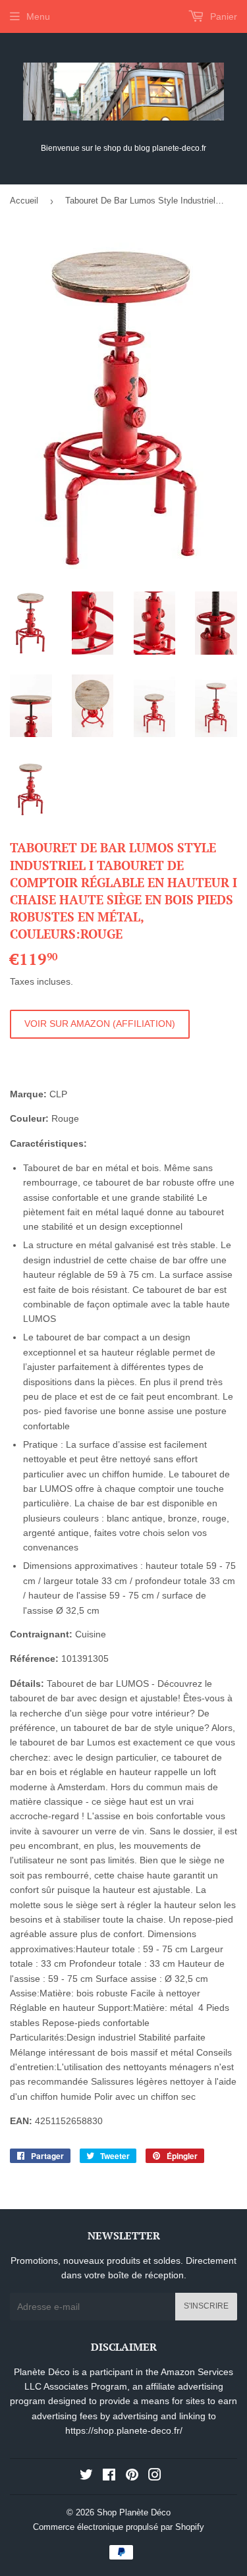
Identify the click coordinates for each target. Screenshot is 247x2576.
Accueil (24, 201)
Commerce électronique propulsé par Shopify (119, 2527)
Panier (222, 16)
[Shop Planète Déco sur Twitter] (86, 2477)
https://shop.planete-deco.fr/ (124, 2430)
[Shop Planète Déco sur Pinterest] (132, 2477)
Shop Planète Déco (134, 2512)
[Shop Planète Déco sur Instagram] (155, 2477)
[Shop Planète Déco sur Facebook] (109, 2477)
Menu (38, 16)
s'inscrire (206, 2306)
